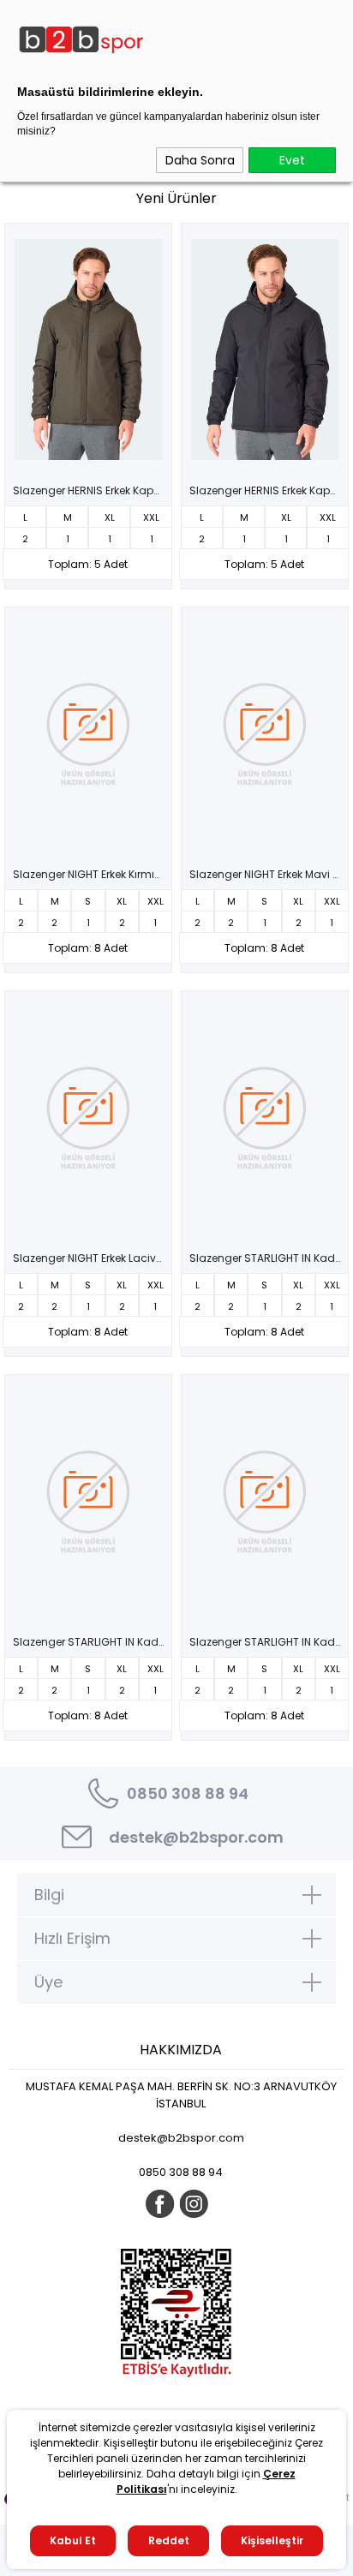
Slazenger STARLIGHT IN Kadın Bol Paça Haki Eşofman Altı (269, 1258)
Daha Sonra (200, 160)
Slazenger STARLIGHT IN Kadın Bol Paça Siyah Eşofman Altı (93, 1642)
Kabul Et (73, 2540)
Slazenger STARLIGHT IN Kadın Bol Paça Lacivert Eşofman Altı (269, 1642)
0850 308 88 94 (188, 1793)
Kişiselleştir (272, 2540)
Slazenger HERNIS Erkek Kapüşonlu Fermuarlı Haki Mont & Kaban (93, 491)
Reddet (169, 2540)
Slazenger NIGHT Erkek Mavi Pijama (269, 875)
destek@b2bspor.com (196, 1837)
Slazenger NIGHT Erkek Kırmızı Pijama (93, 875)
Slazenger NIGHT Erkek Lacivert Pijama (93, 1258)
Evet (292, 160)
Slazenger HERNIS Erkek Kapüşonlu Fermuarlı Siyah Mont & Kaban (269, 491)
